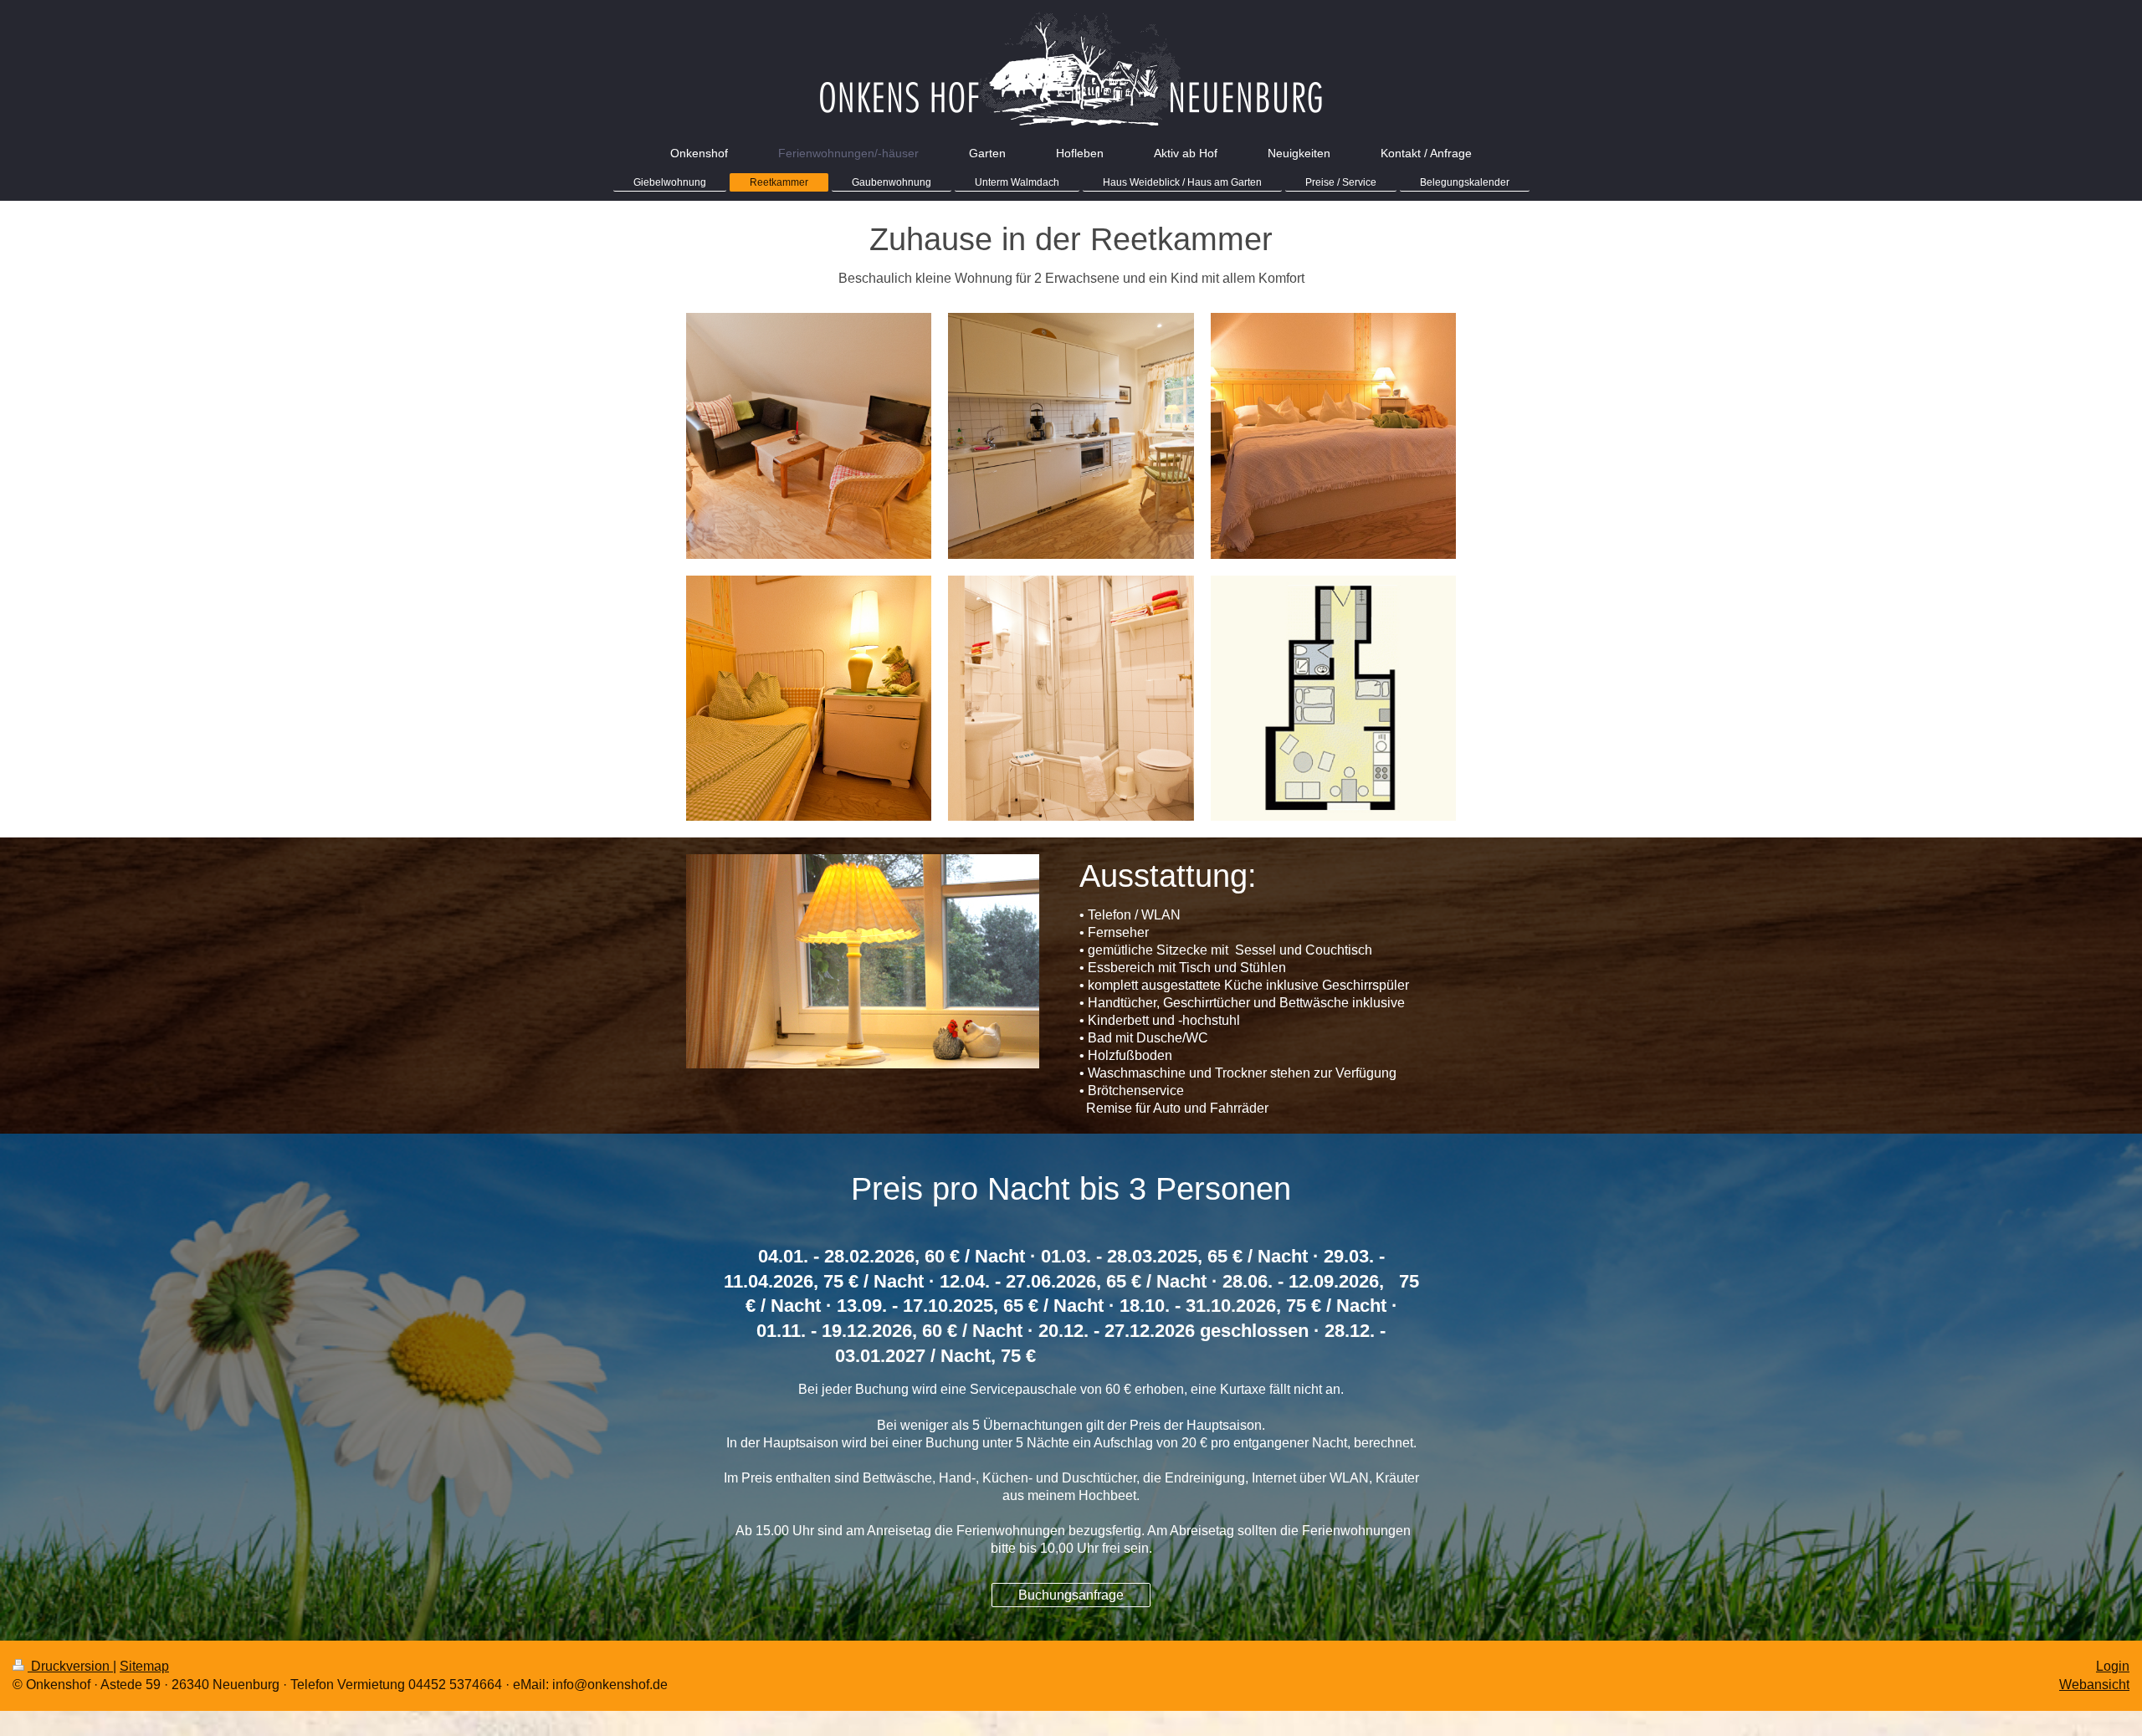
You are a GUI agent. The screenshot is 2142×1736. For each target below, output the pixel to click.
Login (2113, 1666)
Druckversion (70, 1666)
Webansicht (2094, 1685)
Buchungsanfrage (1071, 1595)
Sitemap (144, 1666)
